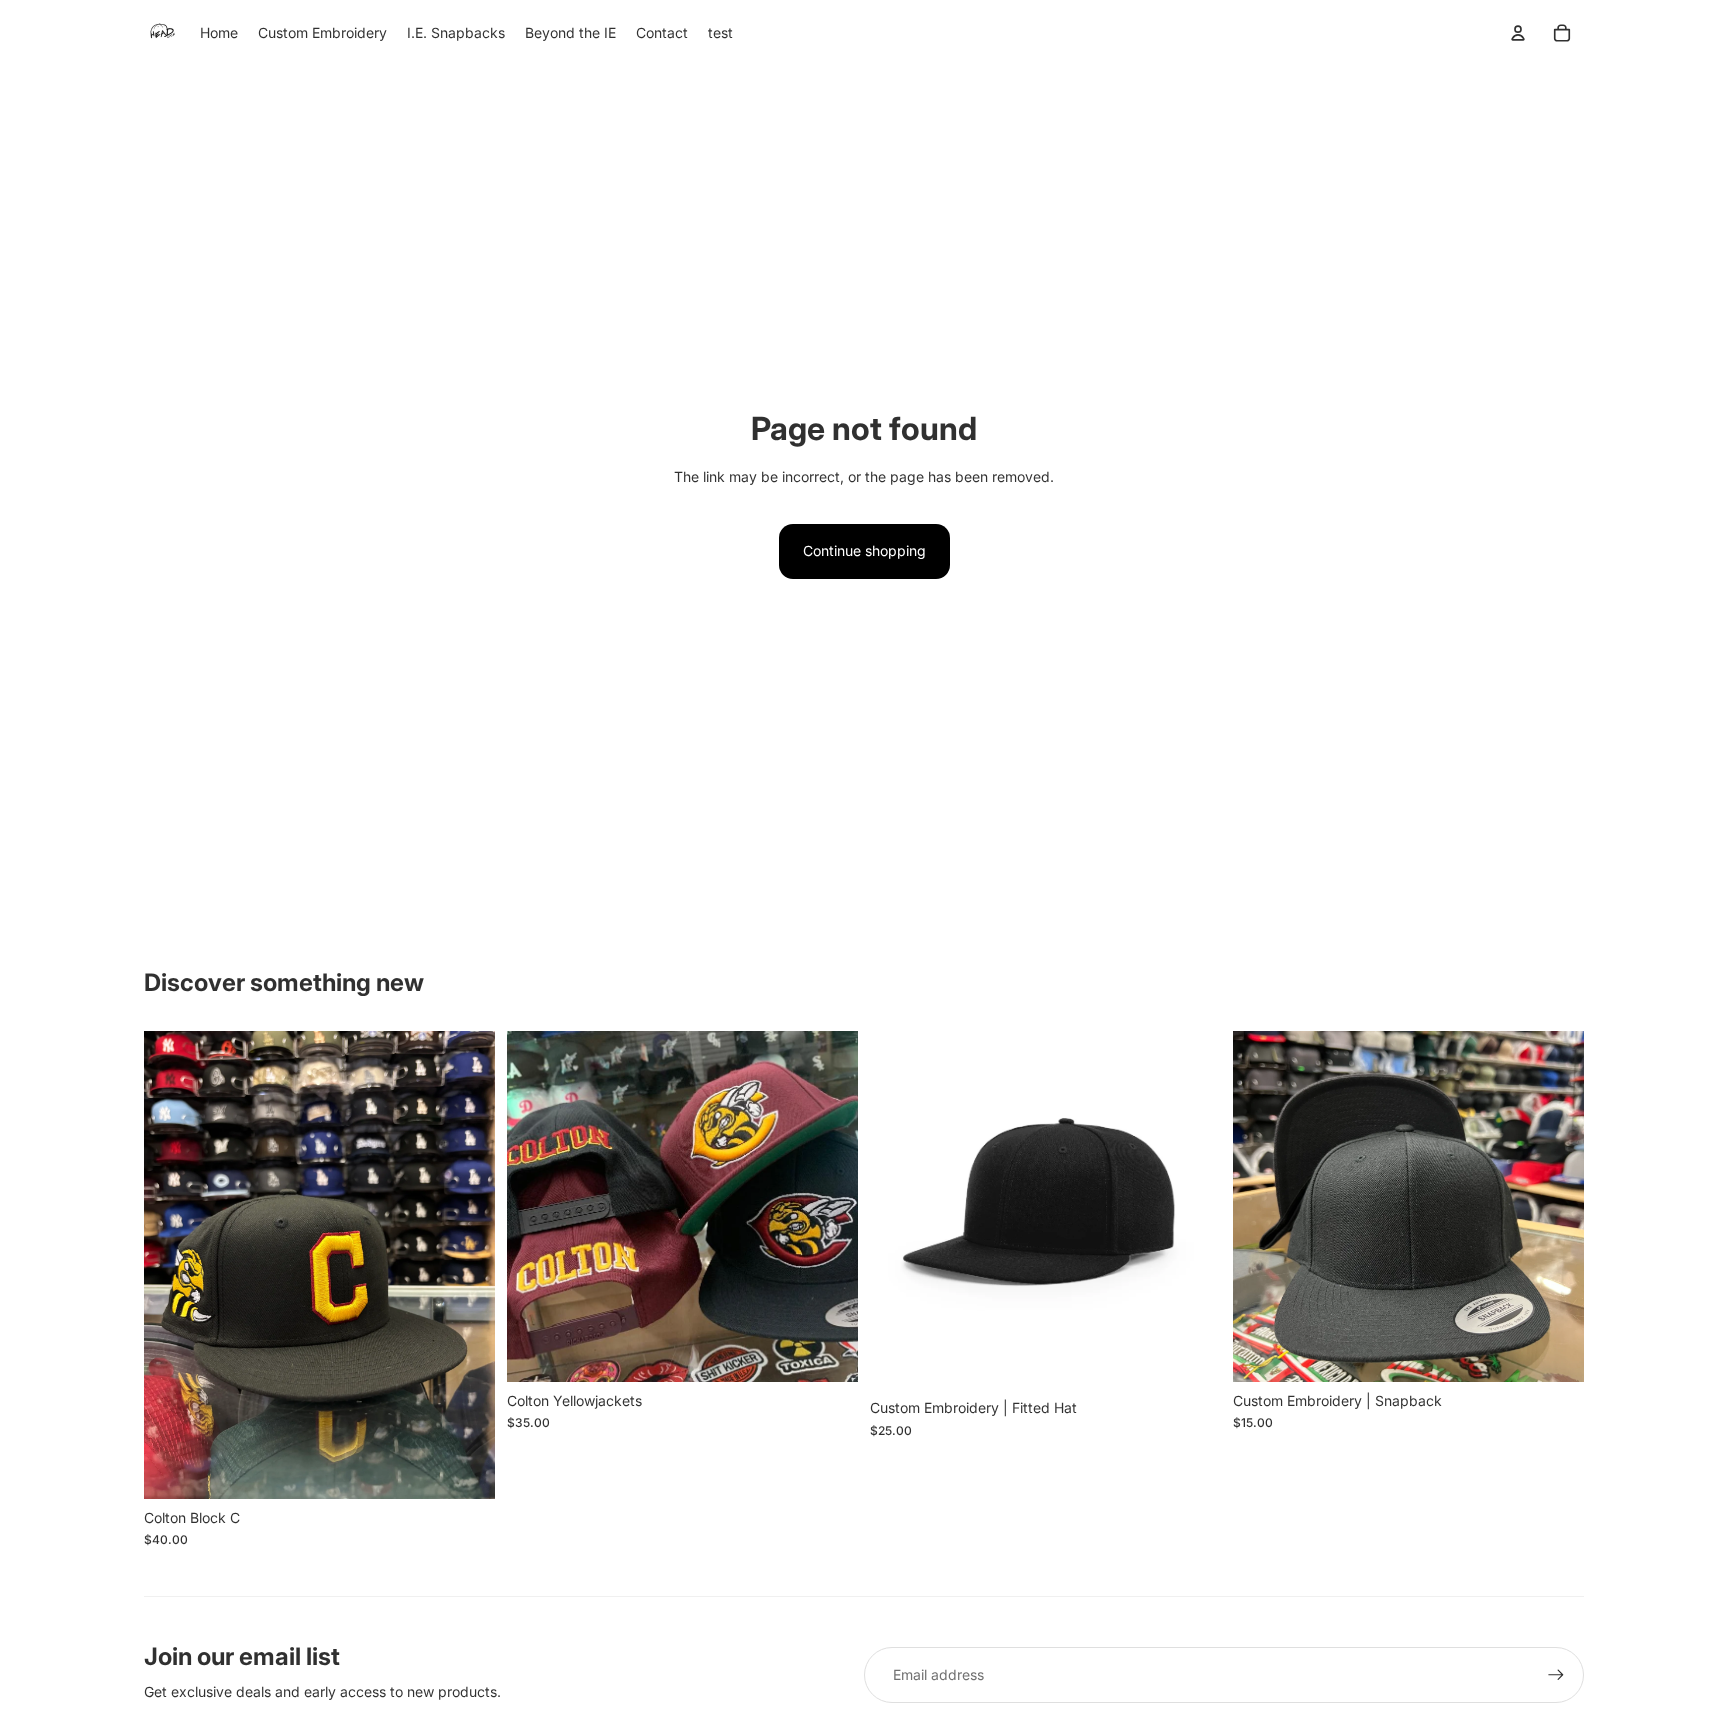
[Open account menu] (1518, 33)
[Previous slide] (174, 1265)
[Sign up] (1556, 1675)
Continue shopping (864, 550)
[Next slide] (465, 1265)
